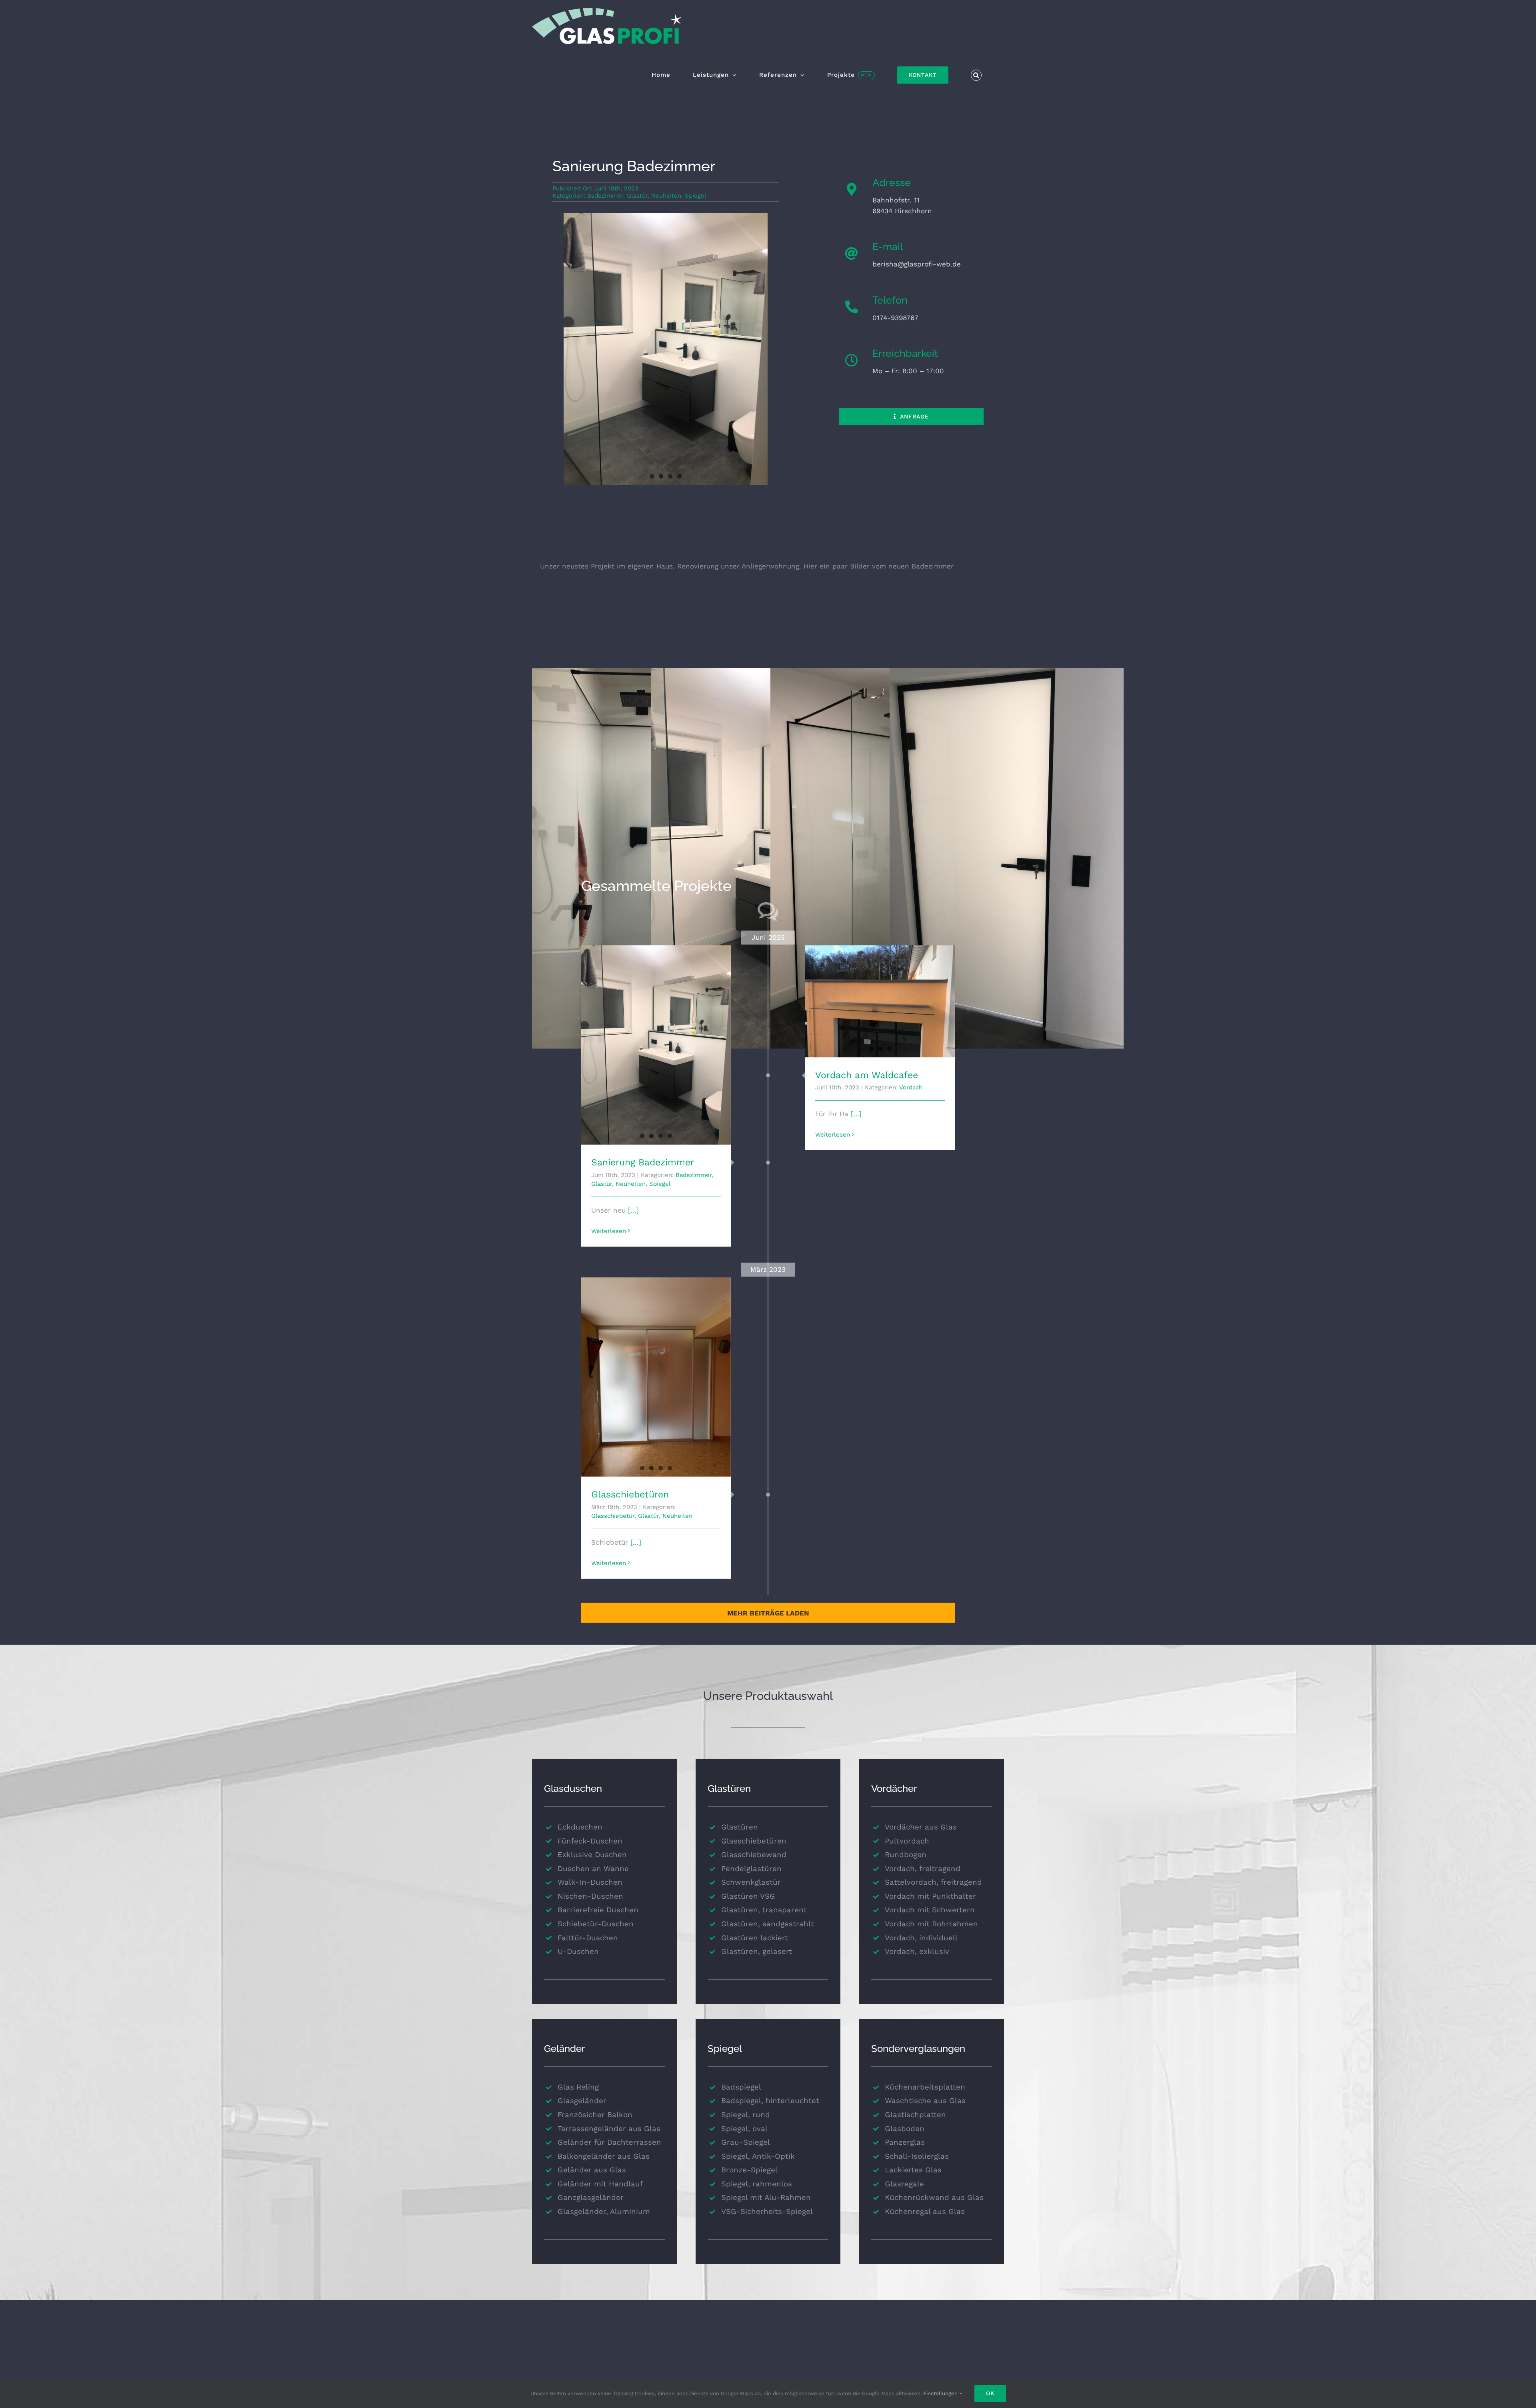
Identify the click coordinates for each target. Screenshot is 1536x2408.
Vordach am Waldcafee (867, 1075)
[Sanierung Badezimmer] (656, 1045)
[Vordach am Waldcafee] (880, 1001)
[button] (976, 75)
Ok (990, 2393)
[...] (632, 1210)
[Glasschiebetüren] (656, 1377)
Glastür (637, 196)
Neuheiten (666, 196)
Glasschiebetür (613, 1516)
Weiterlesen (609, 1231)
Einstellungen (941, 2393)
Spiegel (696, 196)
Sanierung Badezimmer (643, 1162)
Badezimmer (605, 196)
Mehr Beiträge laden (768, 1613)
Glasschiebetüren (630, 1494)
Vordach (911, 1087)
